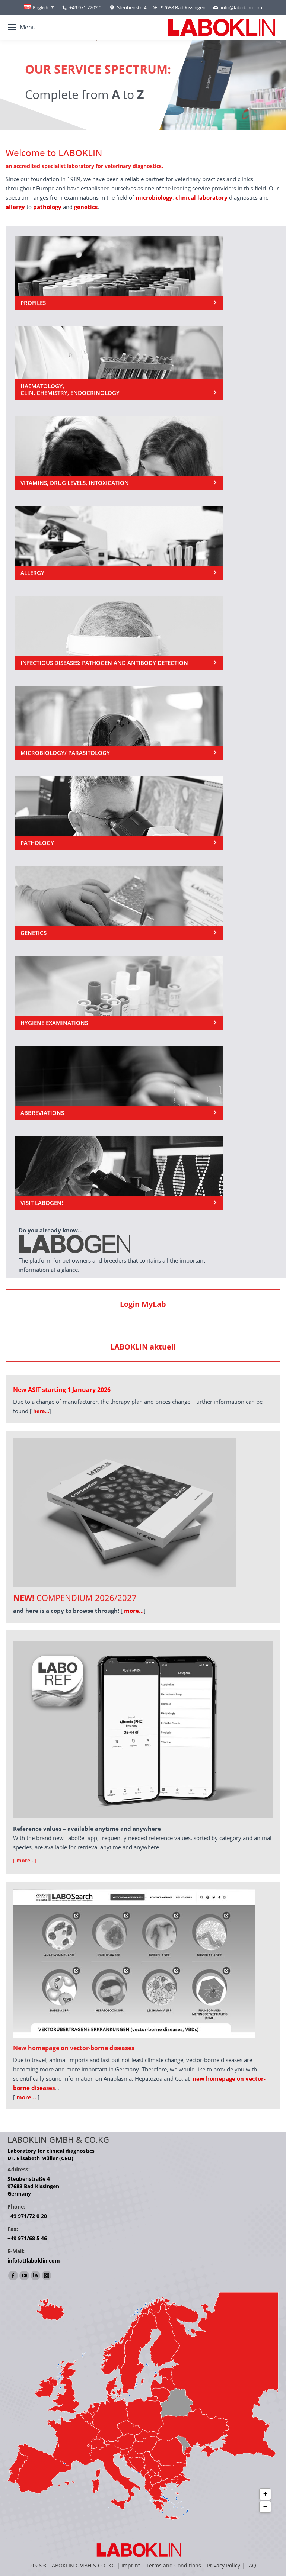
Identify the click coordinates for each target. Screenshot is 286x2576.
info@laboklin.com (241, 7)
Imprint (131, 2565)
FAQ (251, 2565)
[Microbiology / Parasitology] (119, 723)
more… (26, 2097)
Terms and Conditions (174, 2565)
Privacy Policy (224, 2565)
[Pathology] (119, 813)
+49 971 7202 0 (85, 7)
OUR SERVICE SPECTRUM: (81, 69)
